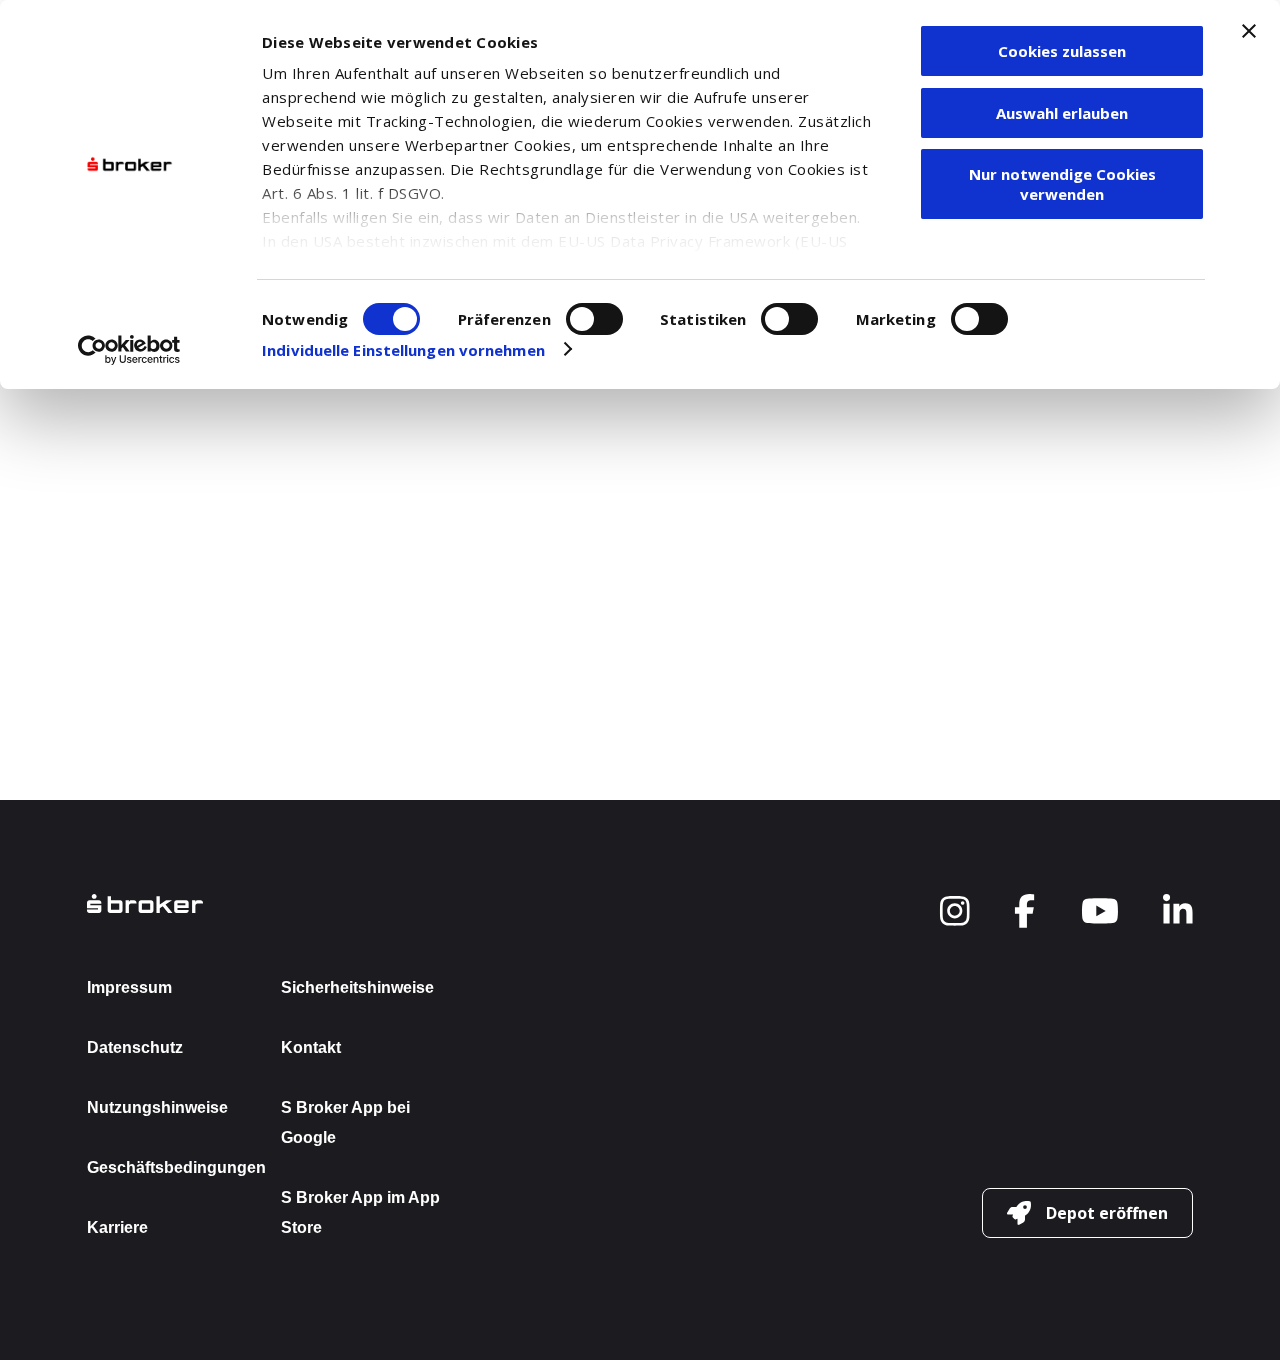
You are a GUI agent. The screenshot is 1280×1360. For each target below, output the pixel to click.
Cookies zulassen (1062, 51)
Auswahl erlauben (1062, 113)
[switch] (594, 319)
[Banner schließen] (1249, 31)
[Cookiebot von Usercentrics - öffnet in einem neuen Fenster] (129, 350)
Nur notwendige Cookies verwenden (1062, 184)
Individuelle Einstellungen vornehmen (403, 350)
